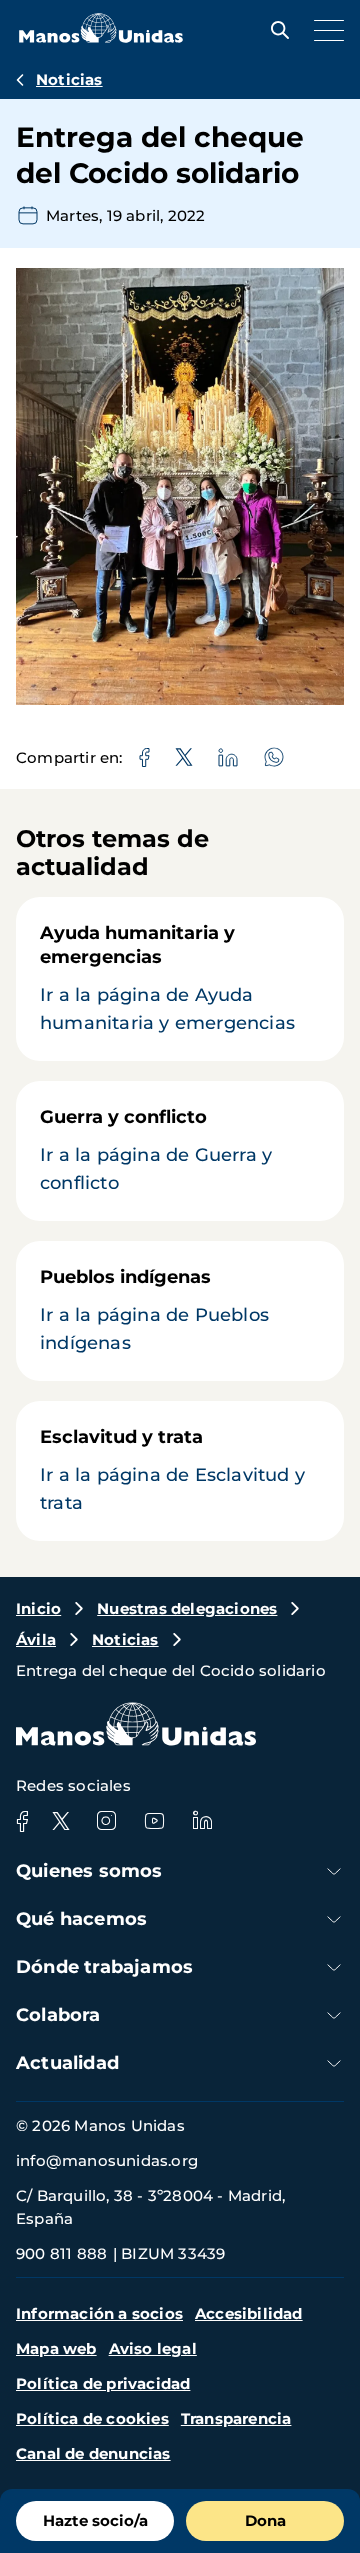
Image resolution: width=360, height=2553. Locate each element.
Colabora (58, 2015)
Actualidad (67, 2063)
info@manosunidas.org (107, 2160)
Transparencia (236, 2418)
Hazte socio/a (95, 2520)
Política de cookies (92, 2418)
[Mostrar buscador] (275, 30)
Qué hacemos (81, 1919)
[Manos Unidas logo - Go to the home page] (101, 37)
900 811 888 (61, 2253)
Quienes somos (89, 1871)
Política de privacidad (103, 2383)
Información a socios (99, 2313)
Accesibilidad (249, 2313)
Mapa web (56, 2348)
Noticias (69, 79)
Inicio (38, 1608)
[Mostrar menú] (324, 30)
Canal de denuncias (93, 2453)
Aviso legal (153, 2348)
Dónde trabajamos (104, 1967)
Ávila (36, 1639)
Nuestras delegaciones (187, 1608)
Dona (265, 2520)
